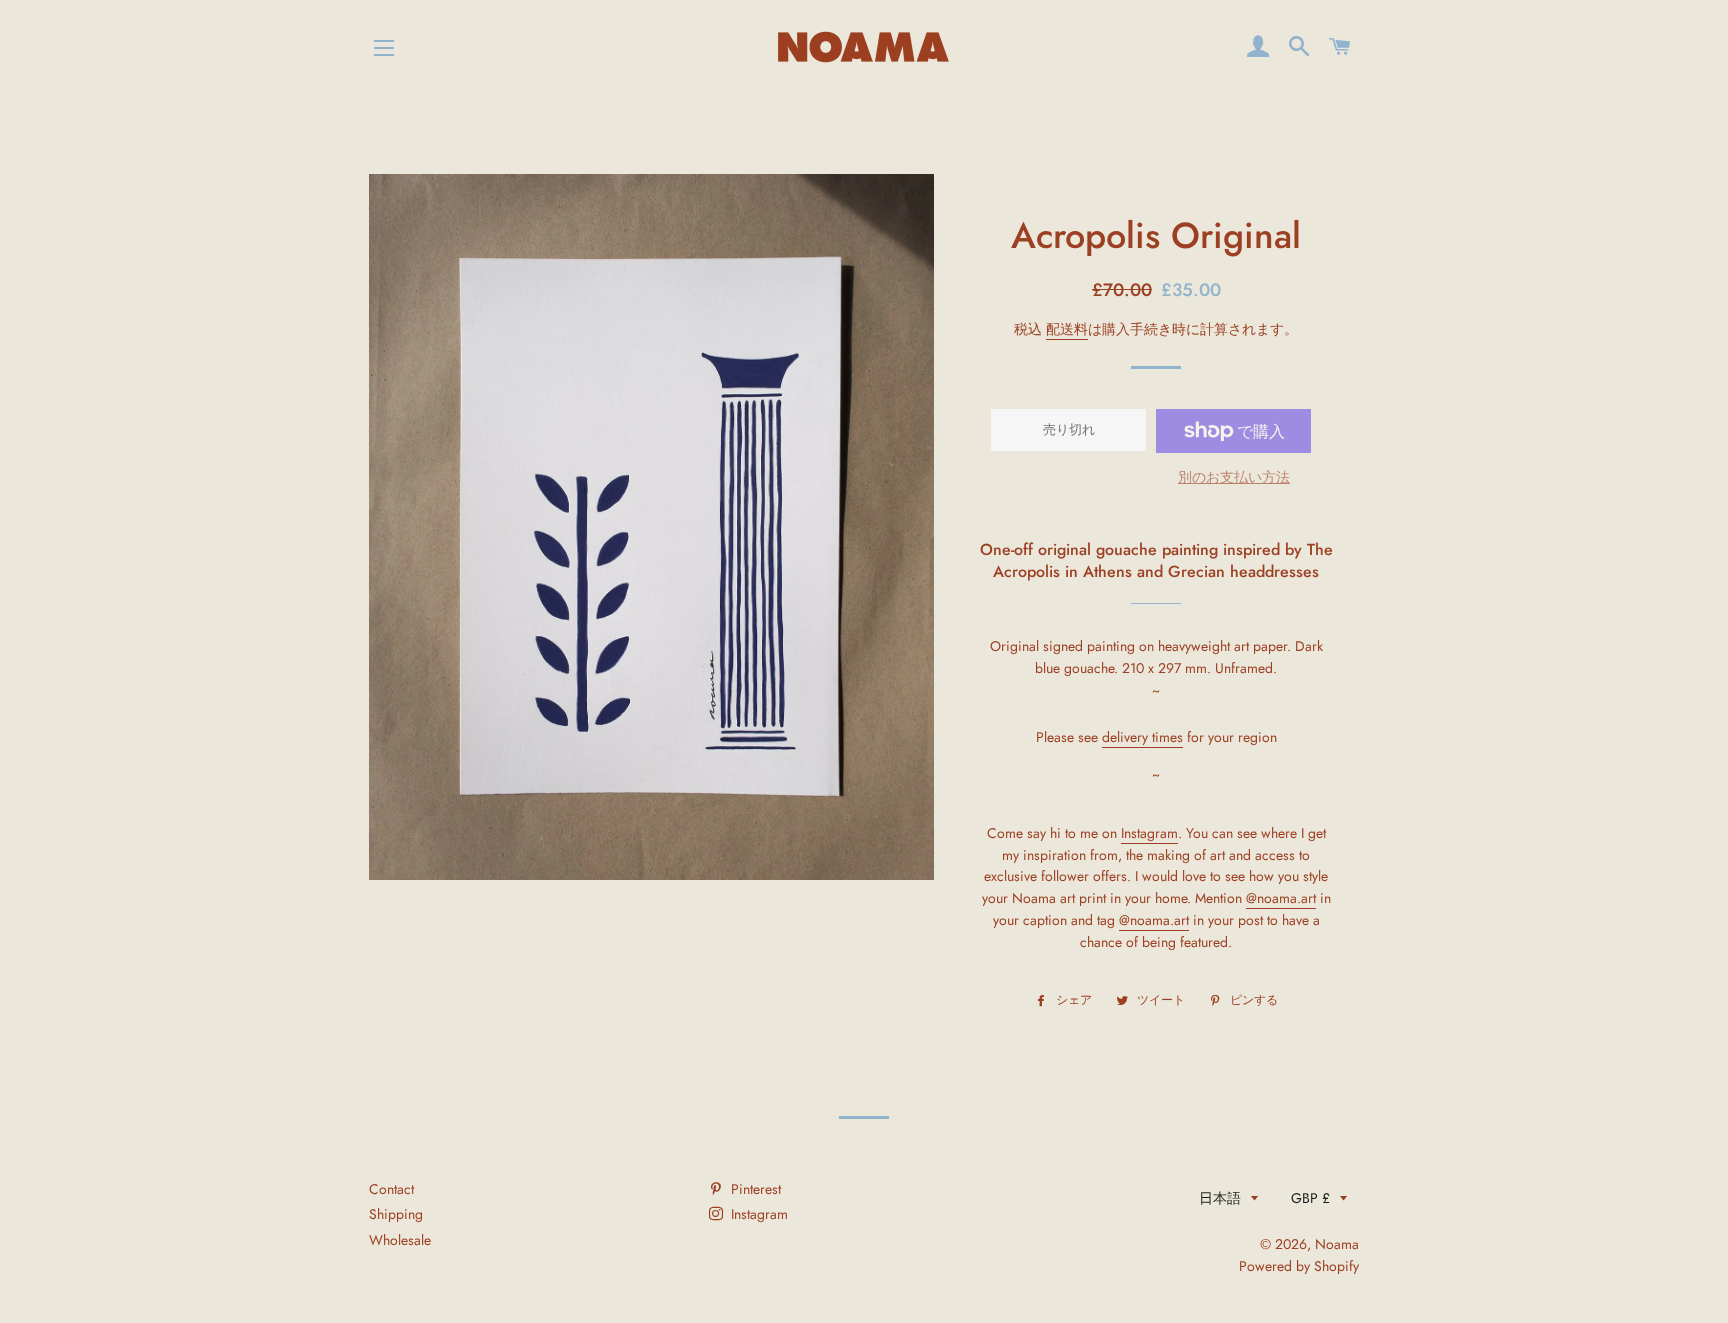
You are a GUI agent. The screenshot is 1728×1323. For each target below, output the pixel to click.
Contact (391, 1189)
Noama (1337, 1244)
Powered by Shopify (1299, 1266)
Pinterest (754, 1189)
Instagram (757, 1214)
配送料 (1067, 329)
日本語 (1220, 1198)
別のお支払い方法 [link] (1234, 477)
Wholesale (400, 1240)
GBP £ (1310, 1198)
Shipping (396, 1214)
